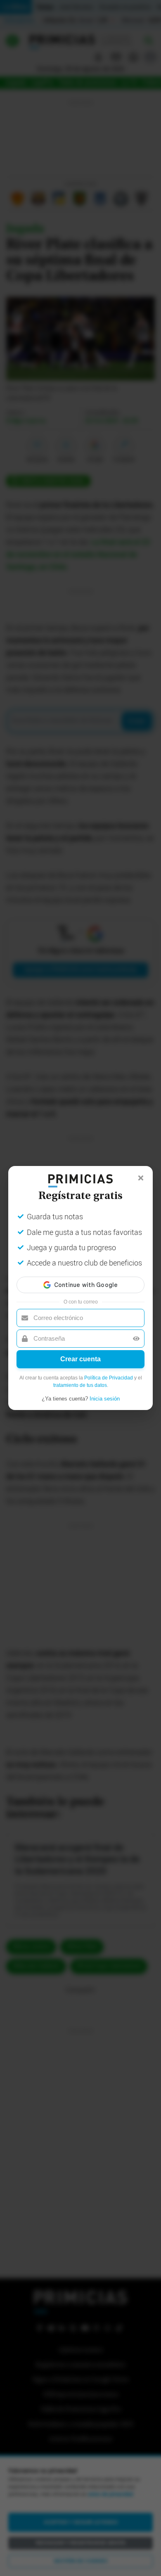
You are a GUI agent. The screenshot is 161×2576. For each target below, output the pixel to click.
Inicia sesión (105, 1399)
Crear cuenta (80, 1359)
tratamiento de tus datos (80, 1385)
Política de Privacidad (109, 1378)
